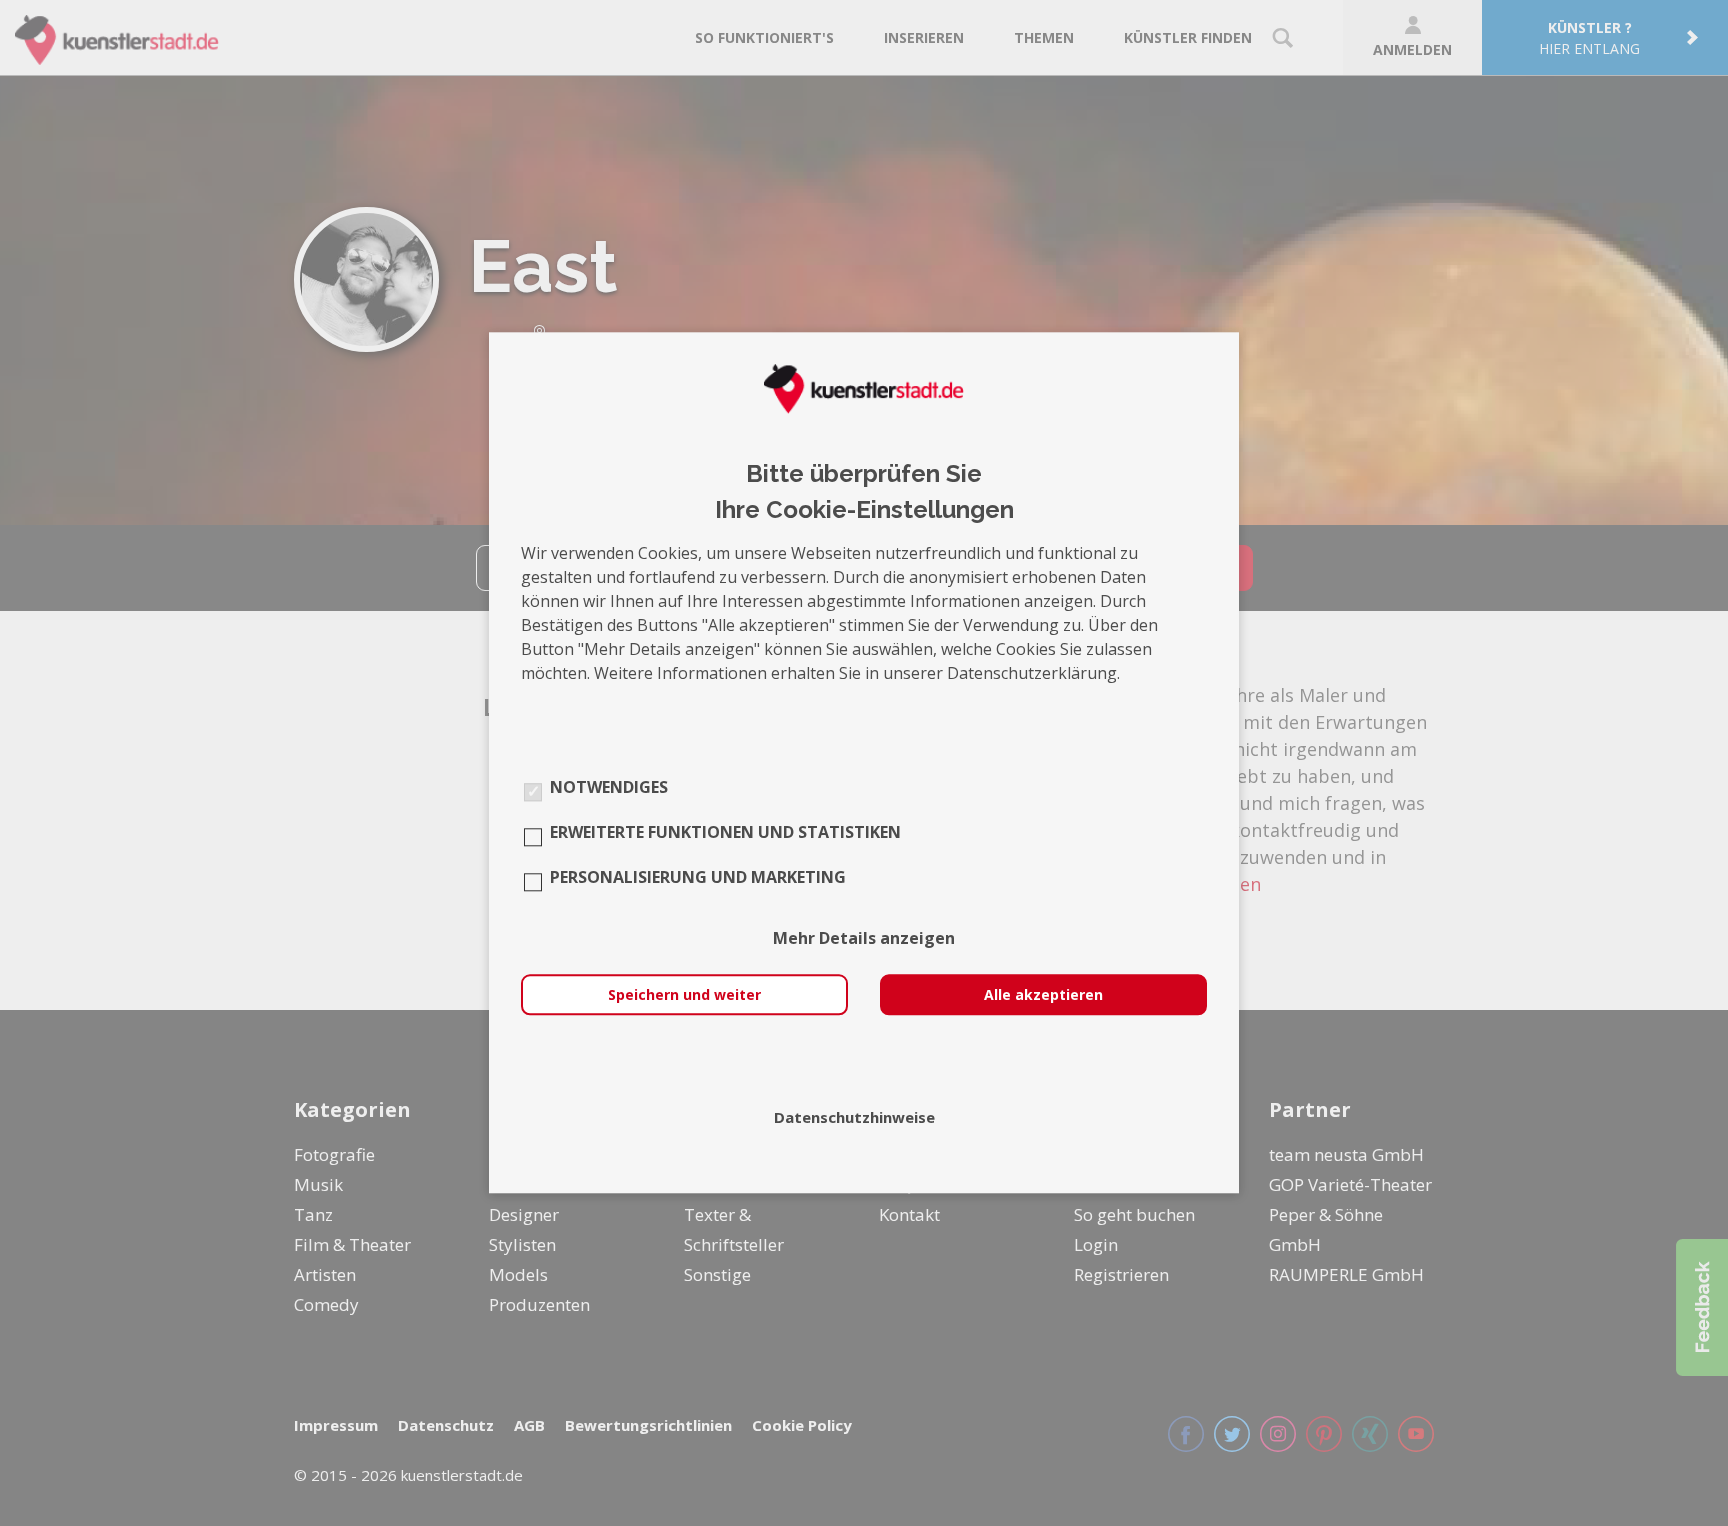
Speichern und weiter (684, 995)
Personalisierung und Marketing (698, 878)
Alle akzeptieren (1043, 995)
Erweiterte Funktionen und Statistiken (725, 833)
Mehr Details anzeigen (864, 939)
